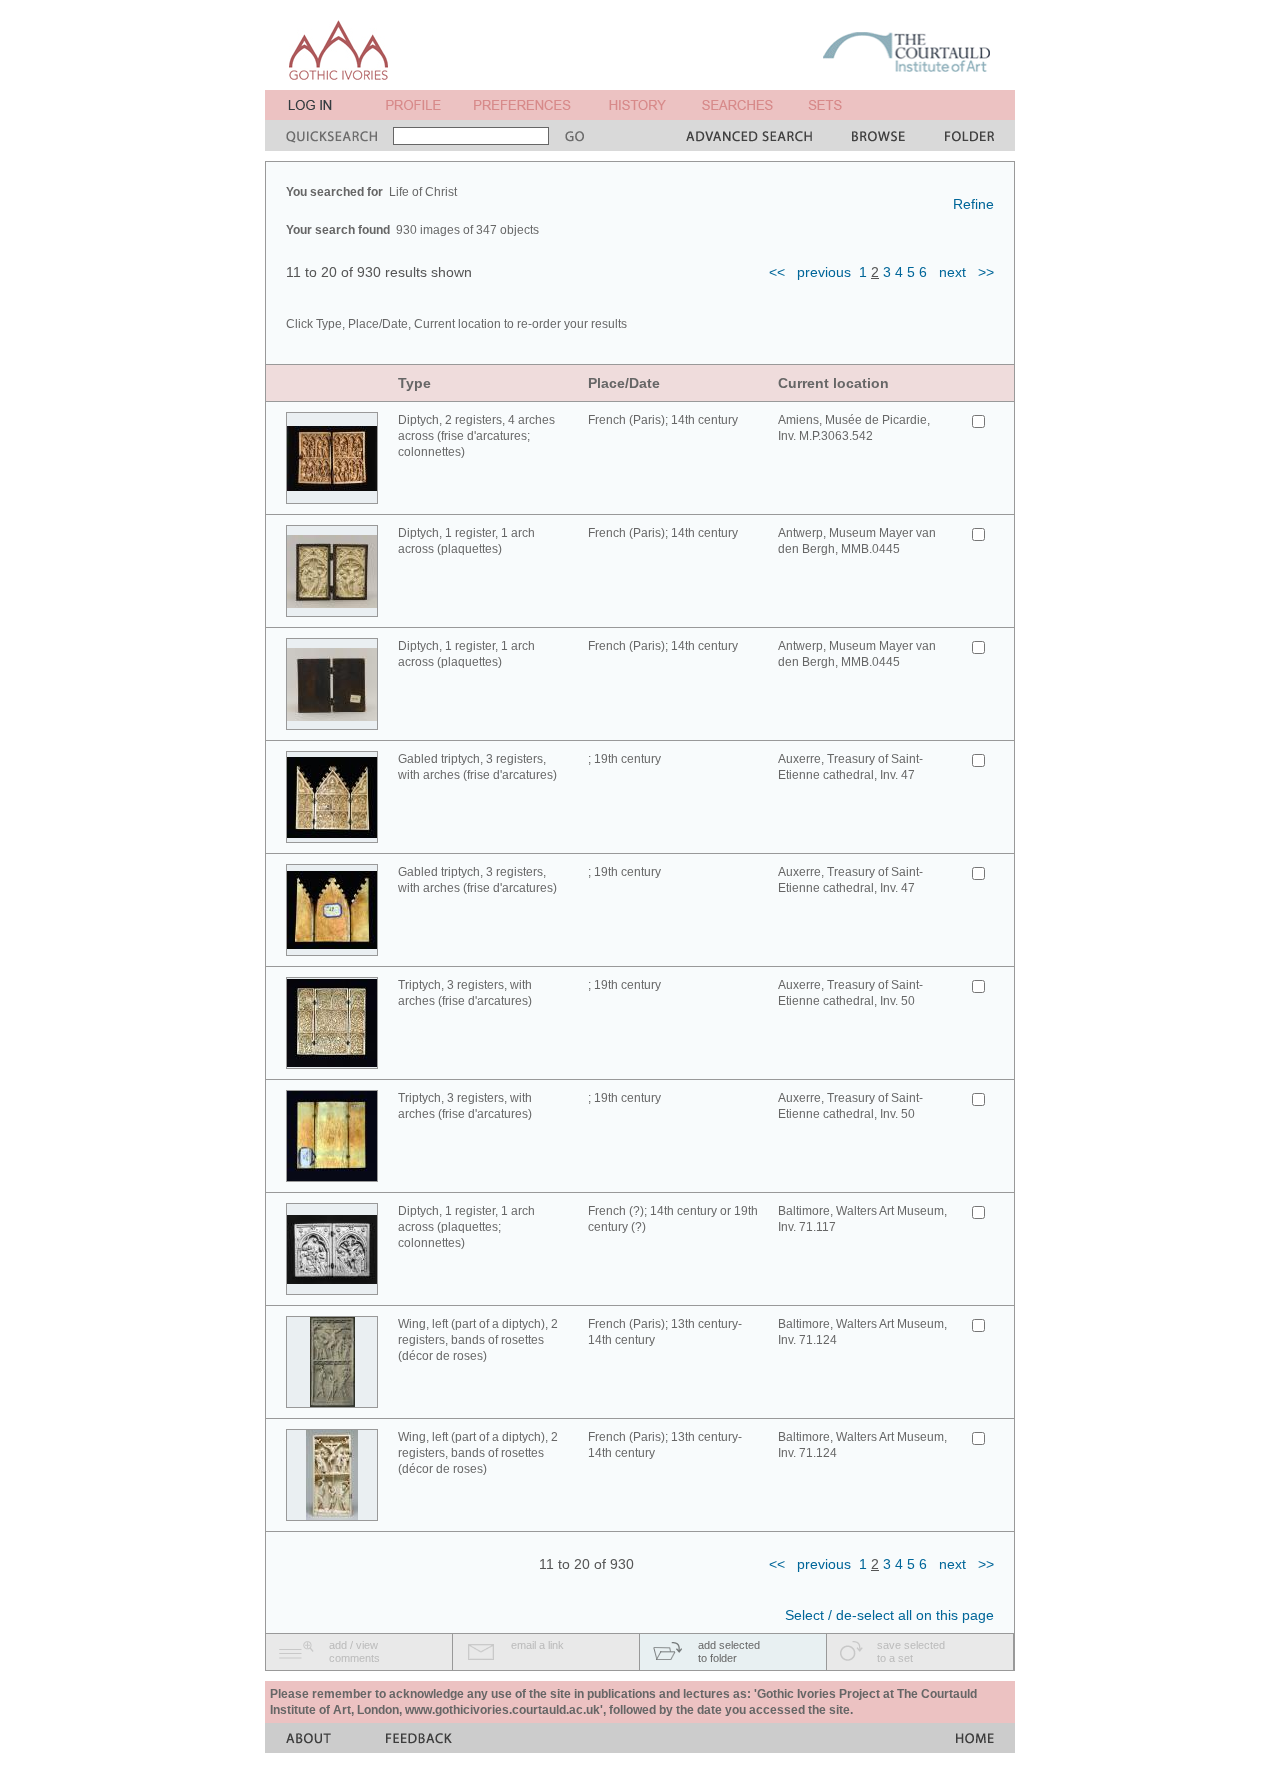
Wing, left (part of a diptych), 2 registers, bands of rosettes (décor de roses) (478, 1340)
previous (824, 272)
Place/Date (624, 383)
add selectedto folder (729, 1651)
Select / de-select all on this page (889, 1615)
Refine (973, 204)
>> (986, 272)
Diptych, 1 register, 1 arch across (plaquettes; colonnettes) (466, 1227)
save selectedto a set (911, 1651)
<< (777, 272)
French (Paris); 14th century (663, 420)
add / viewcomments (354, 1651)
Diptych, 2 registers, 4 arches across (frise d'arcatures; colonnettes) (476, 436)
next (952, 272)
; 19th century (624, 759)
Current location (833, 383)
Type (414, 383)
